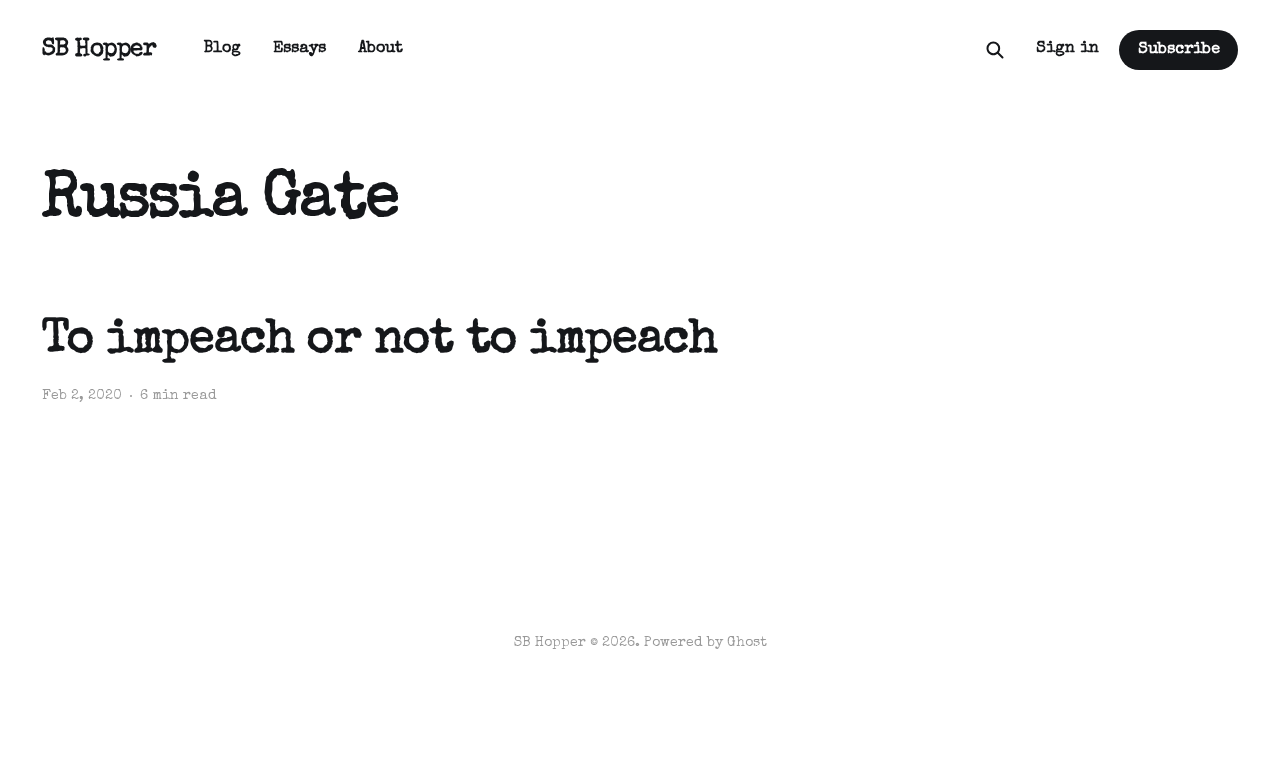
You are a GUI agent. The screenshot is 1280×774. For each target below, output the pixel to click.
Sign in (1067, 49)
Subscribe (1179, 50)
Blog (222, 49)
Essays (299, 49)
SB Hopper (99, 50)
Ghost (747, 643)
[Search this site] (995, 50)
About (380, 49)
